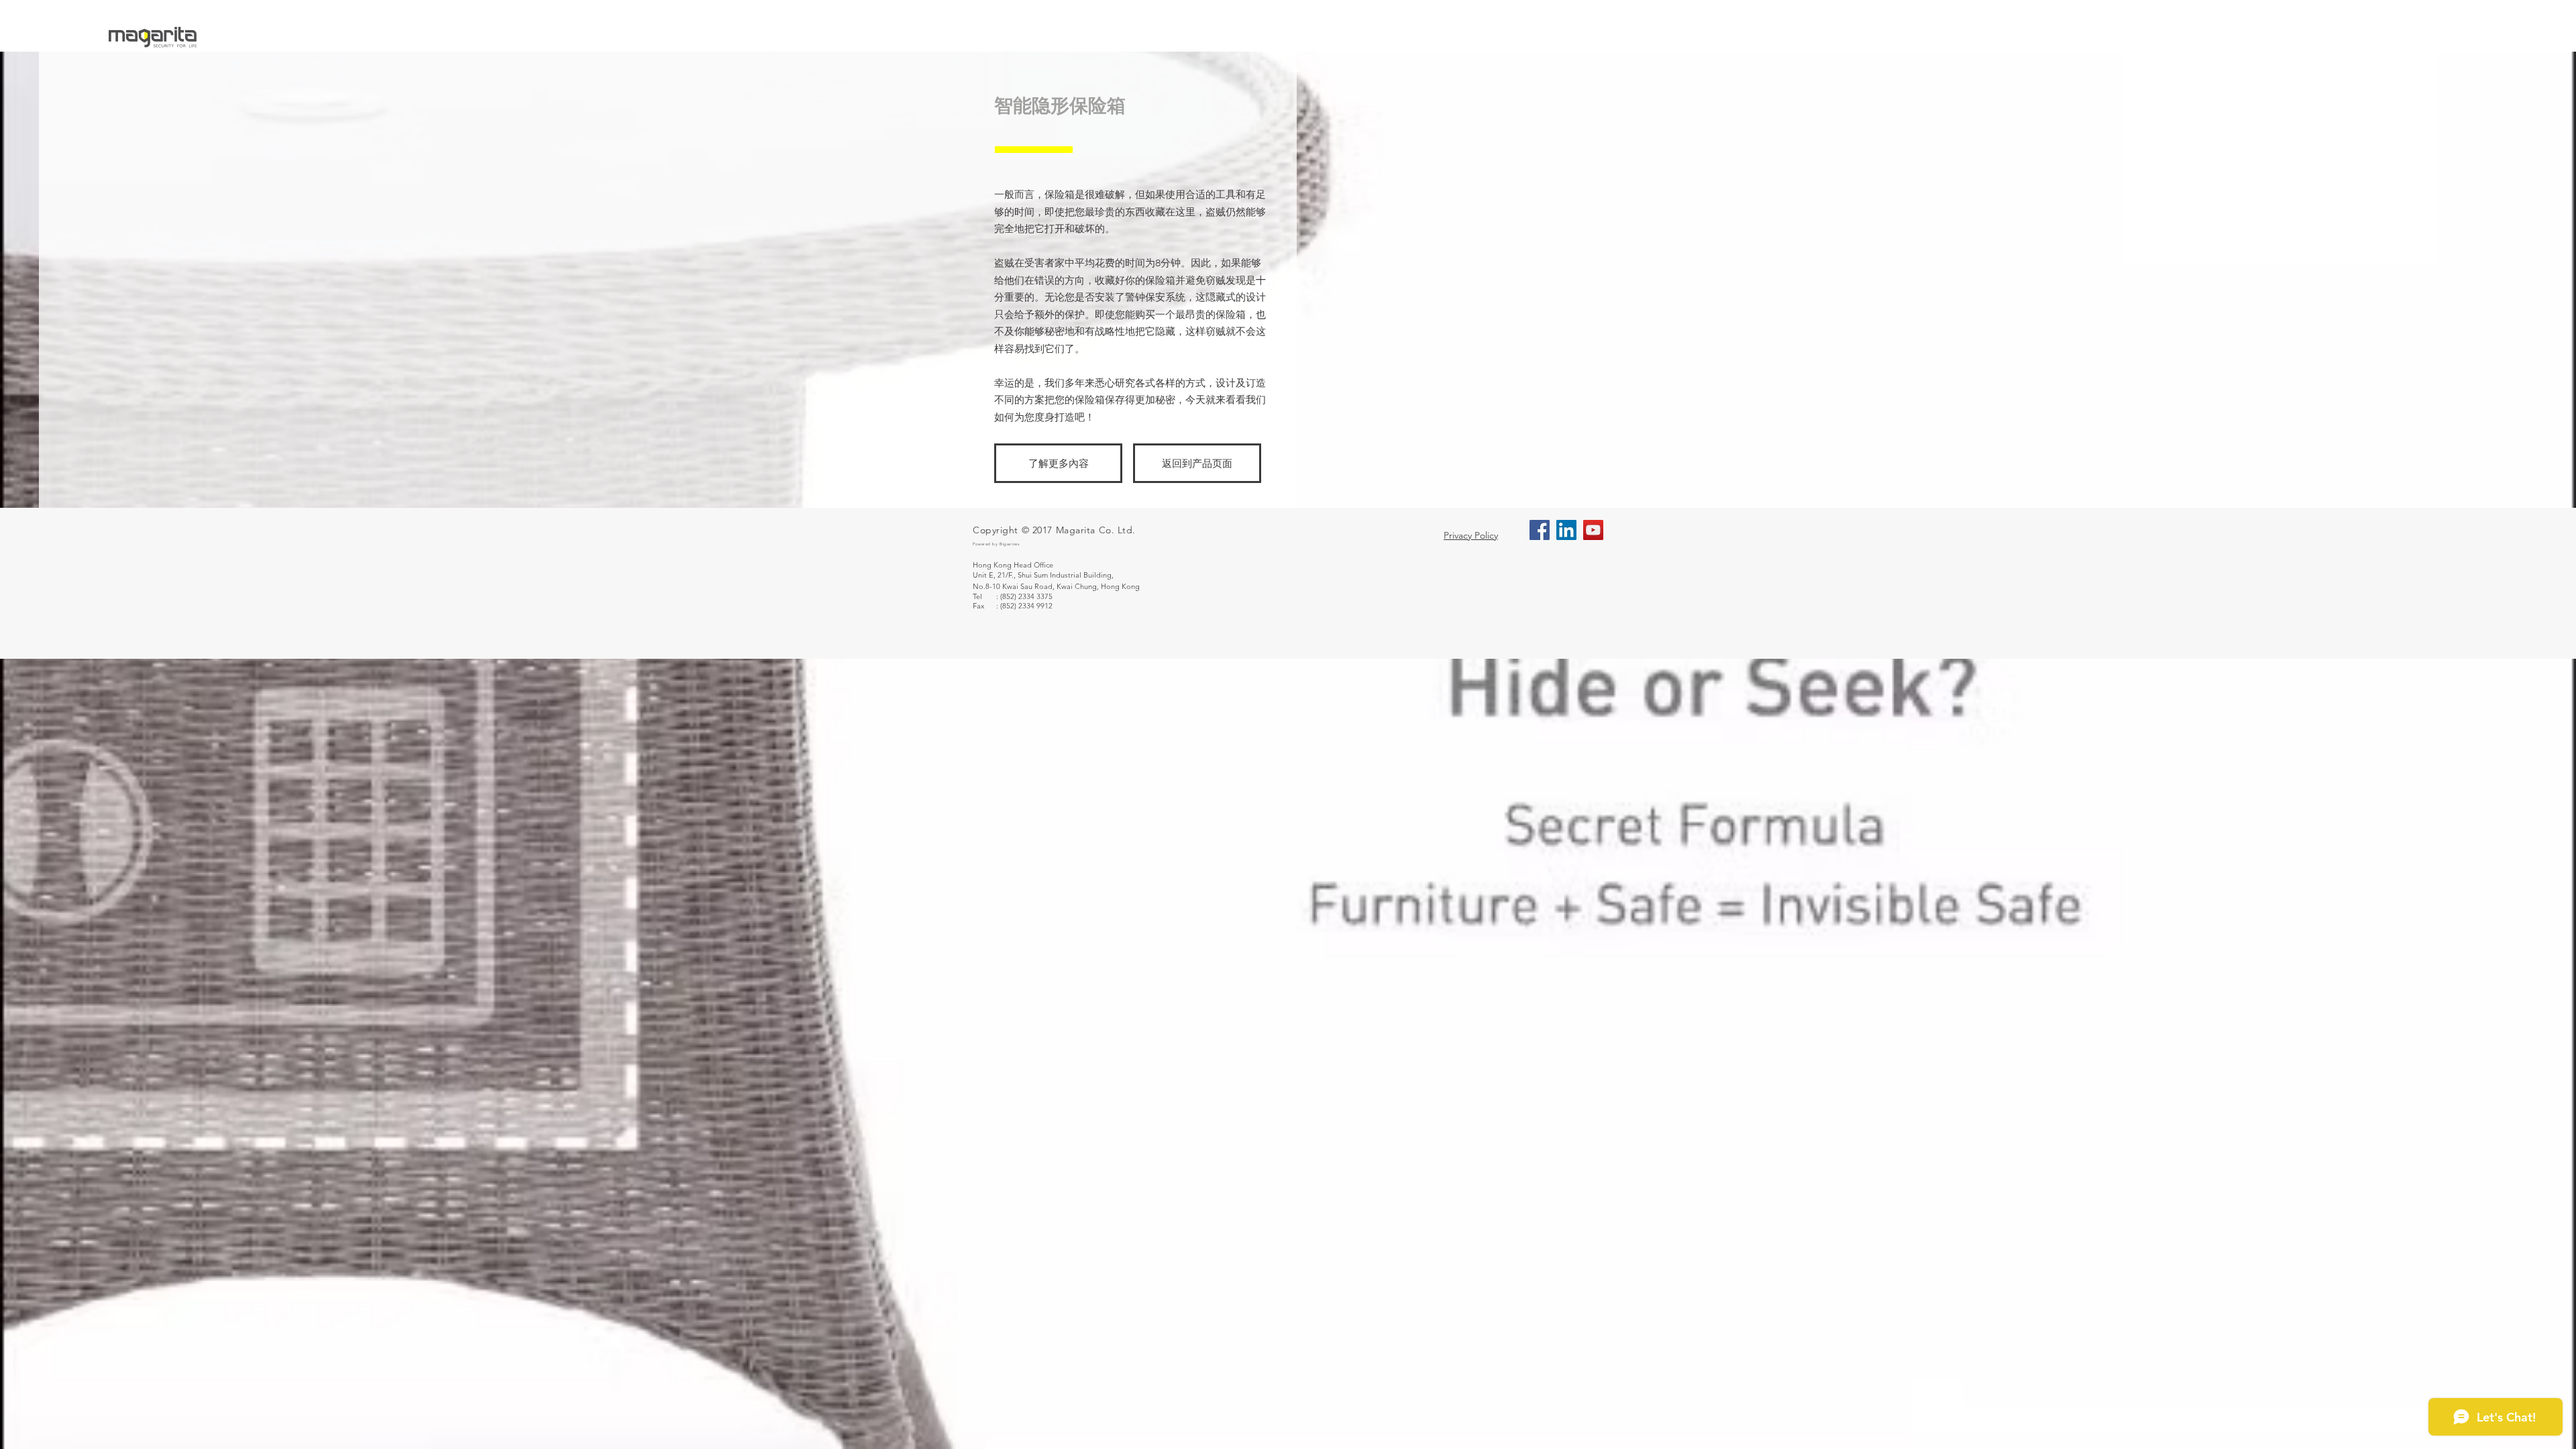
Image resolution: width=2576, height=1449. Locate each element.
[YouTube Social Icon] (1593, 530)
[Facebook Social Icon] (1540, 530)
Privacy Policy (1471, 535)
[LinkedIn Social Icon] (1566, 530)
